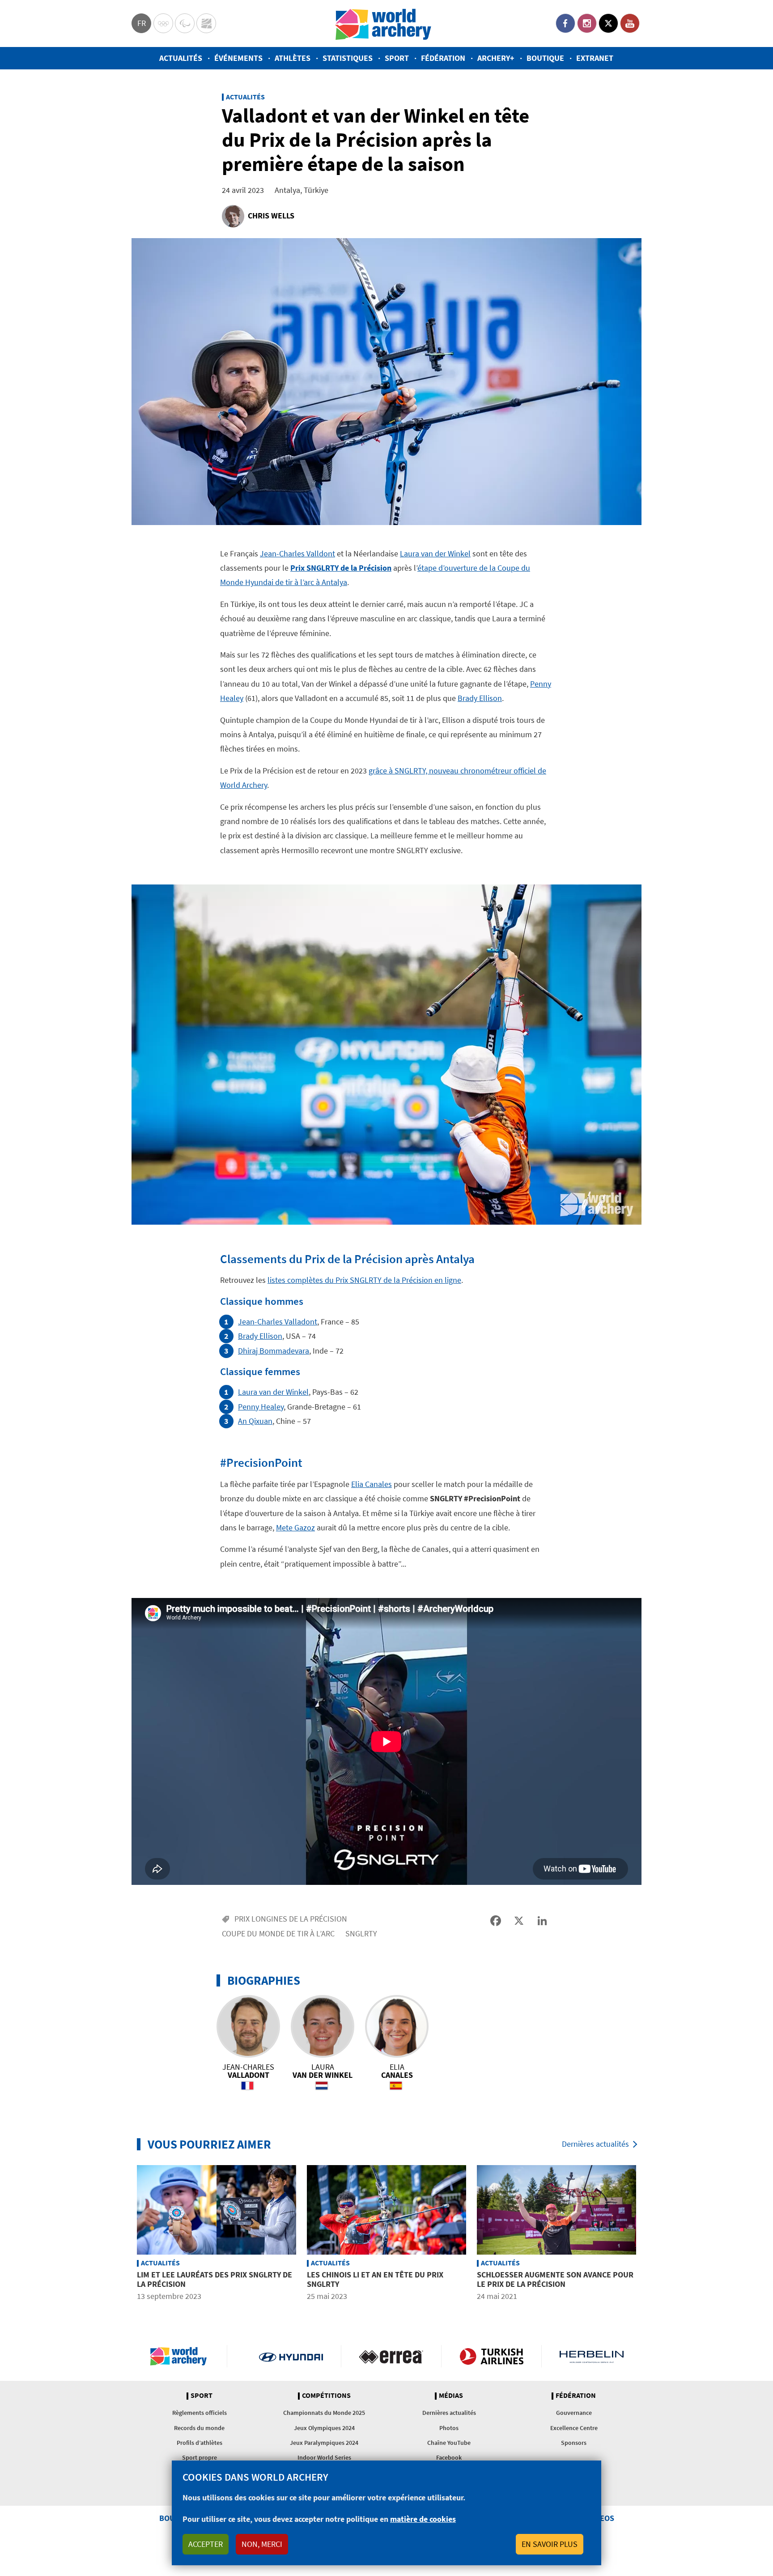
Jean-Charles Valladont (278, 1322)
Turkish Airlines (491, 2356)
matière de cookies (423, 2519)
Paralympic (185, 23)
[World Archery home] (182, 2356)
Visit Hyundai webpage (291, 2356)
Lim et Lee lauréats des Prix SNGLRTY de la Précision (214, 2279)
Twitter (608, 23)
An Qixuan (255, 1421)
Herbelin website (592, 2356)
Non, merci (262, 2544)
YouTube (630, 23)
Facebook (565, 23)
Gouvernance (574, 2413)
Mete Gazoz (295, 1527)
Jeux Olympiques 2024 (324, 2428)
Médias (451, 2396)
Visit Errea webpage (391, 2356)
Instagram (587, 23)
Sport (397, 58)
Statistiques (348, 58)
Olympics (163, 23)
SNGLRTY (361, 1933)
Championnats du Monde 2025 (324, 2413)
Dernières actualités (595, 2144)
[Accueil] (383, 23)
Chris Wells (271, 216)
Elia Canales (372, 1484)
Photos (449, 2428)
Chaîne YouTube (449, 2443)
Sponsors (574, 2443)
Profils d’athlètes (200, 2443)
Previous (125, 2234)
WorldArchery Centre (206, 23)
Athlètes (293, 58)
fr (142, 23)
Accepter (206, 2544)
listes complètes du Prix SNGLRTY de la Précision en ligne (364, 1280)
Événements (238, 58)
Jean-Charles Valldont (297, 553)
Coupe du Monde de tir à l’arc (278, 1933)
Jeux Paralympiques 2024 (324, 2443)
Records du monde (199, 2428)
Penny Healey (261, 1407)
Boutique (545, 58)
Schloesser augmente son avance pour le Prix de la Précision (555, 2279)
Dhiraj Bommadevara (274, 1351)
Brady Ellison (480, 698)
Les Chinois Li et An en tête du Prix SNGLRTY (375, 2279)
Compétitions (326, 2396)
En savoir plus (550, 2544)
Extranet (595, 58)
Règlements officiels (200, 2413)
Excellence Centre (574, 2428)
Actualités (181, 58)
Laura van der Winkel (435, 553)
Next (648, 2234)
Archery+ (496, 58)
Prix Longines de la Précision (291, 1919)
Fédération (443, 58)
